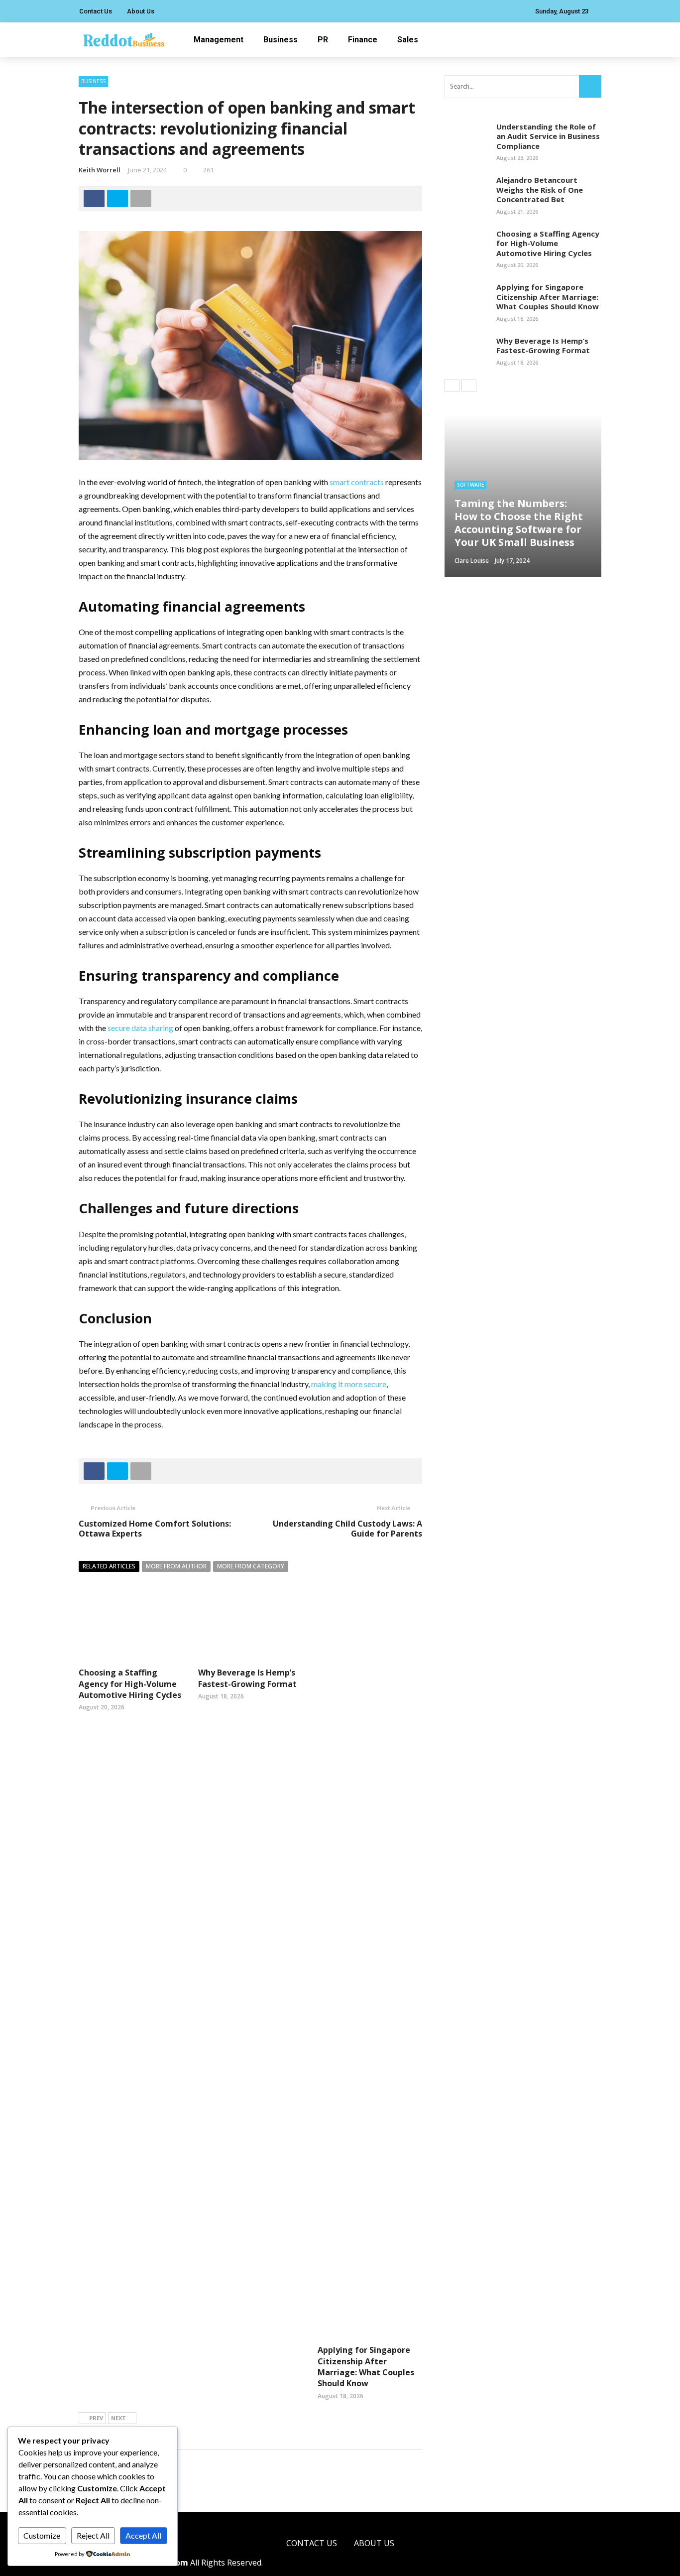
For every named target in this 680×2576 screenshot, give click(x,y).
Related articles (109, 1566)
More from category (251, 1566)
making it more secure (349, 1384)
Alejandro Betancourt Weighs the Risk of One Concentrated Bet (540, 190)
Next (118, 2418)
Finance (363, 40)
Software (470, 485)
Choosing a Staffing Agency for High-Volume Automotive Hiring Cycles (130, 1684)
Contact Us (96, 11)
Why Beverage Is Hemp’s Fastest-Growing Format (247, 1678)
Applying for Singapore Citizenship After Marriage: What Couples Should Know (366, 2367)
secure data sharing (140, 1028)
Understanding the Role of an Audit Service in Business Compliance (548, 136)
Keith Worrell (100, 170)
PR (323, 40)
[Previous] (452, 386)
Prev (96, 2418)
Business (281, 40)
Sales (408, 40)
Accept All (143, 2535)
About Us (141, 11)
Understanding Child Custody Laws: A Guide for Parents (347, 1529)
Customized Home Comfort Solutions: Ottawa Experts (155, 1529)
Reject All (93, 2535)
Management (219, 40)
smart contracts (357, 482)
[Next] (469, 386)
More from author (176, 1566)
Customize (42, 2535)
